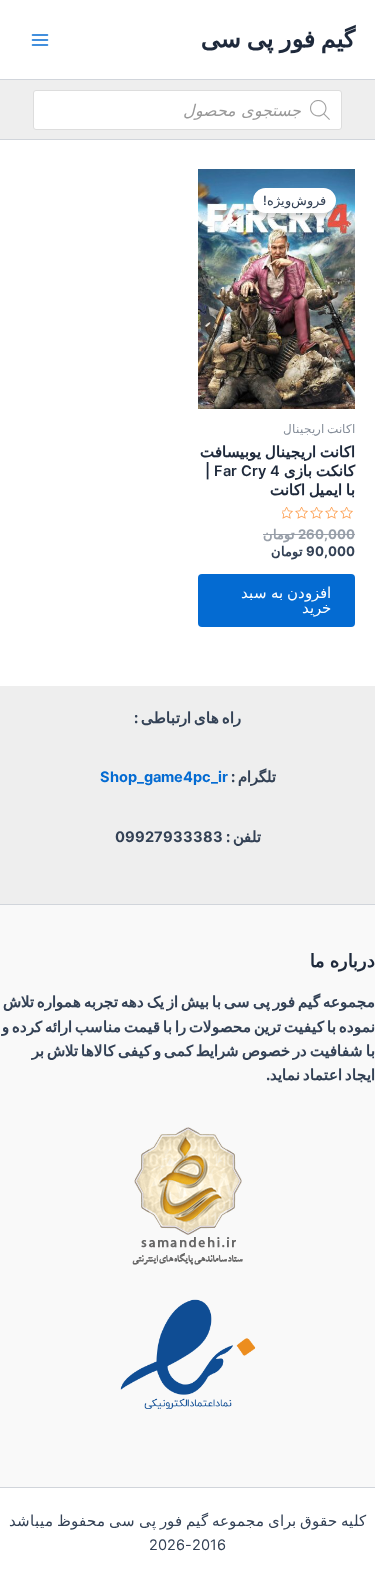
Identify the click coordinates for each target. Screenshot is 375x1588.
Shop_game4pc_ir (164, 777)
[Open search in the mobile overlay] (187, 110)
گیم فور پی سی (278, 38)
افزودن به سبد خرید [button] (286, 600)
